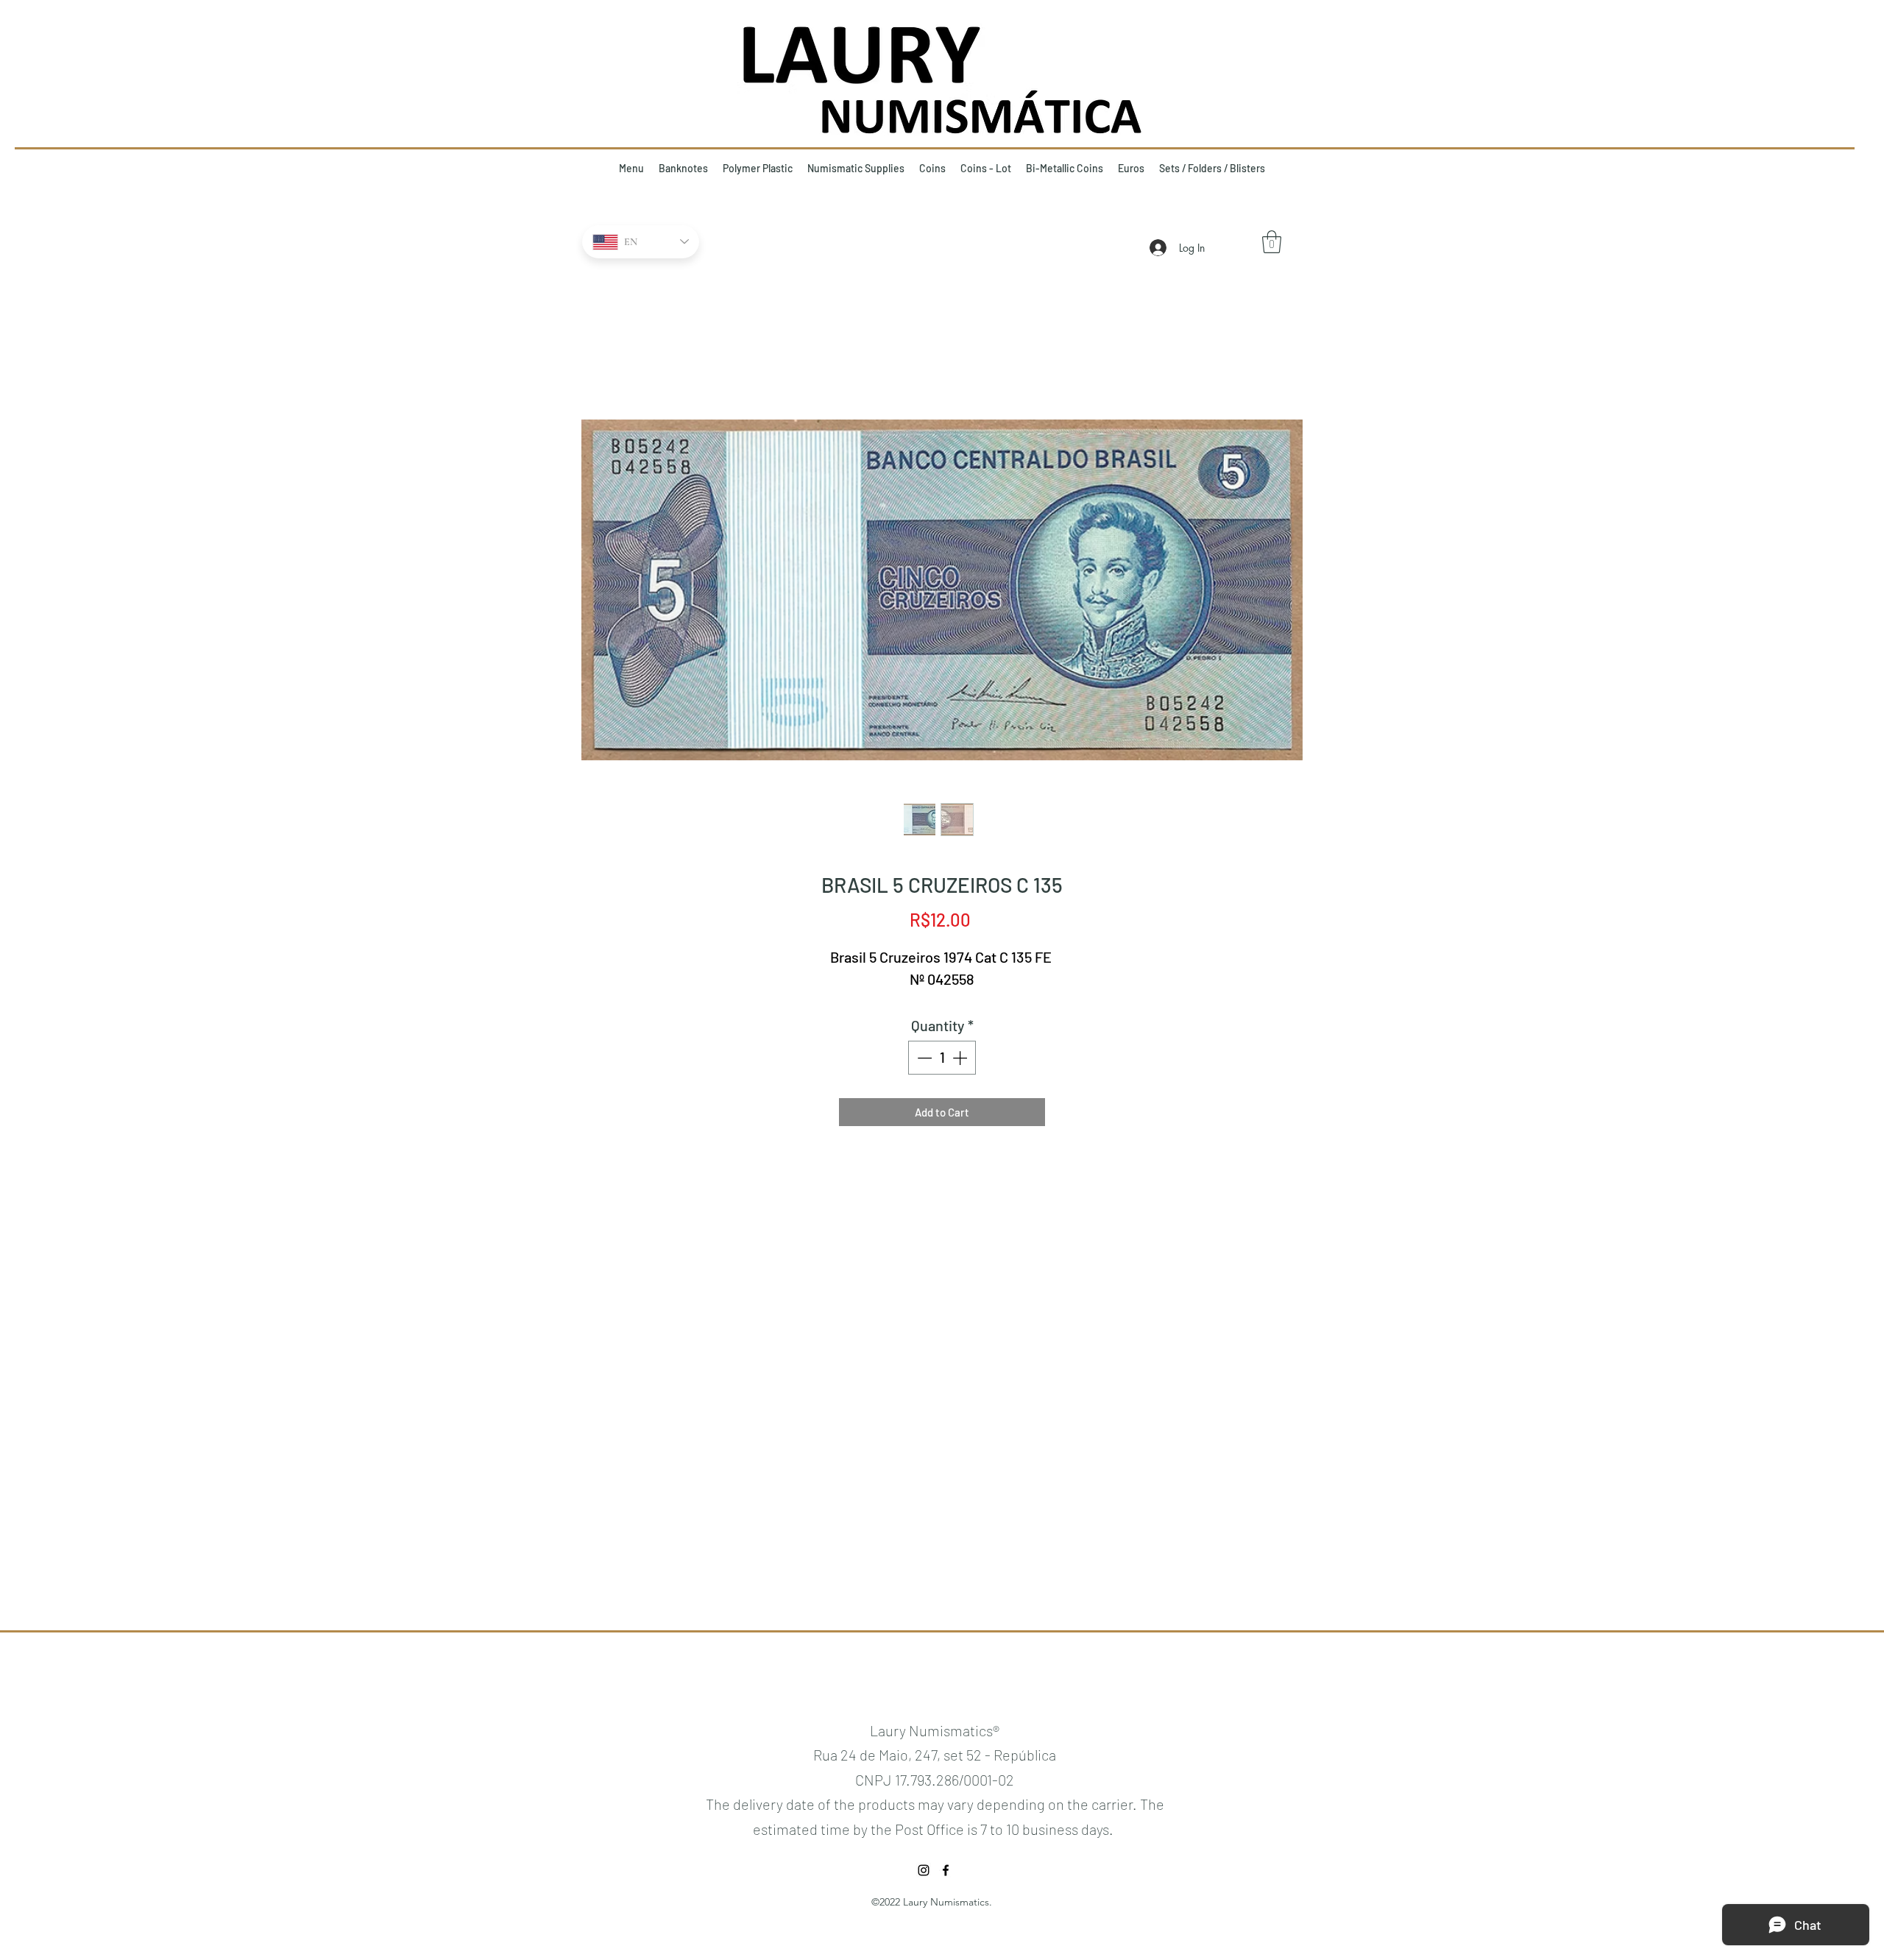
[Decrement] (923, 1058)
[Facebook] (946, 1870)
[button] (1272, 242)
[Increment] (961, 1058)
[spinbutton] (942, 1058)
